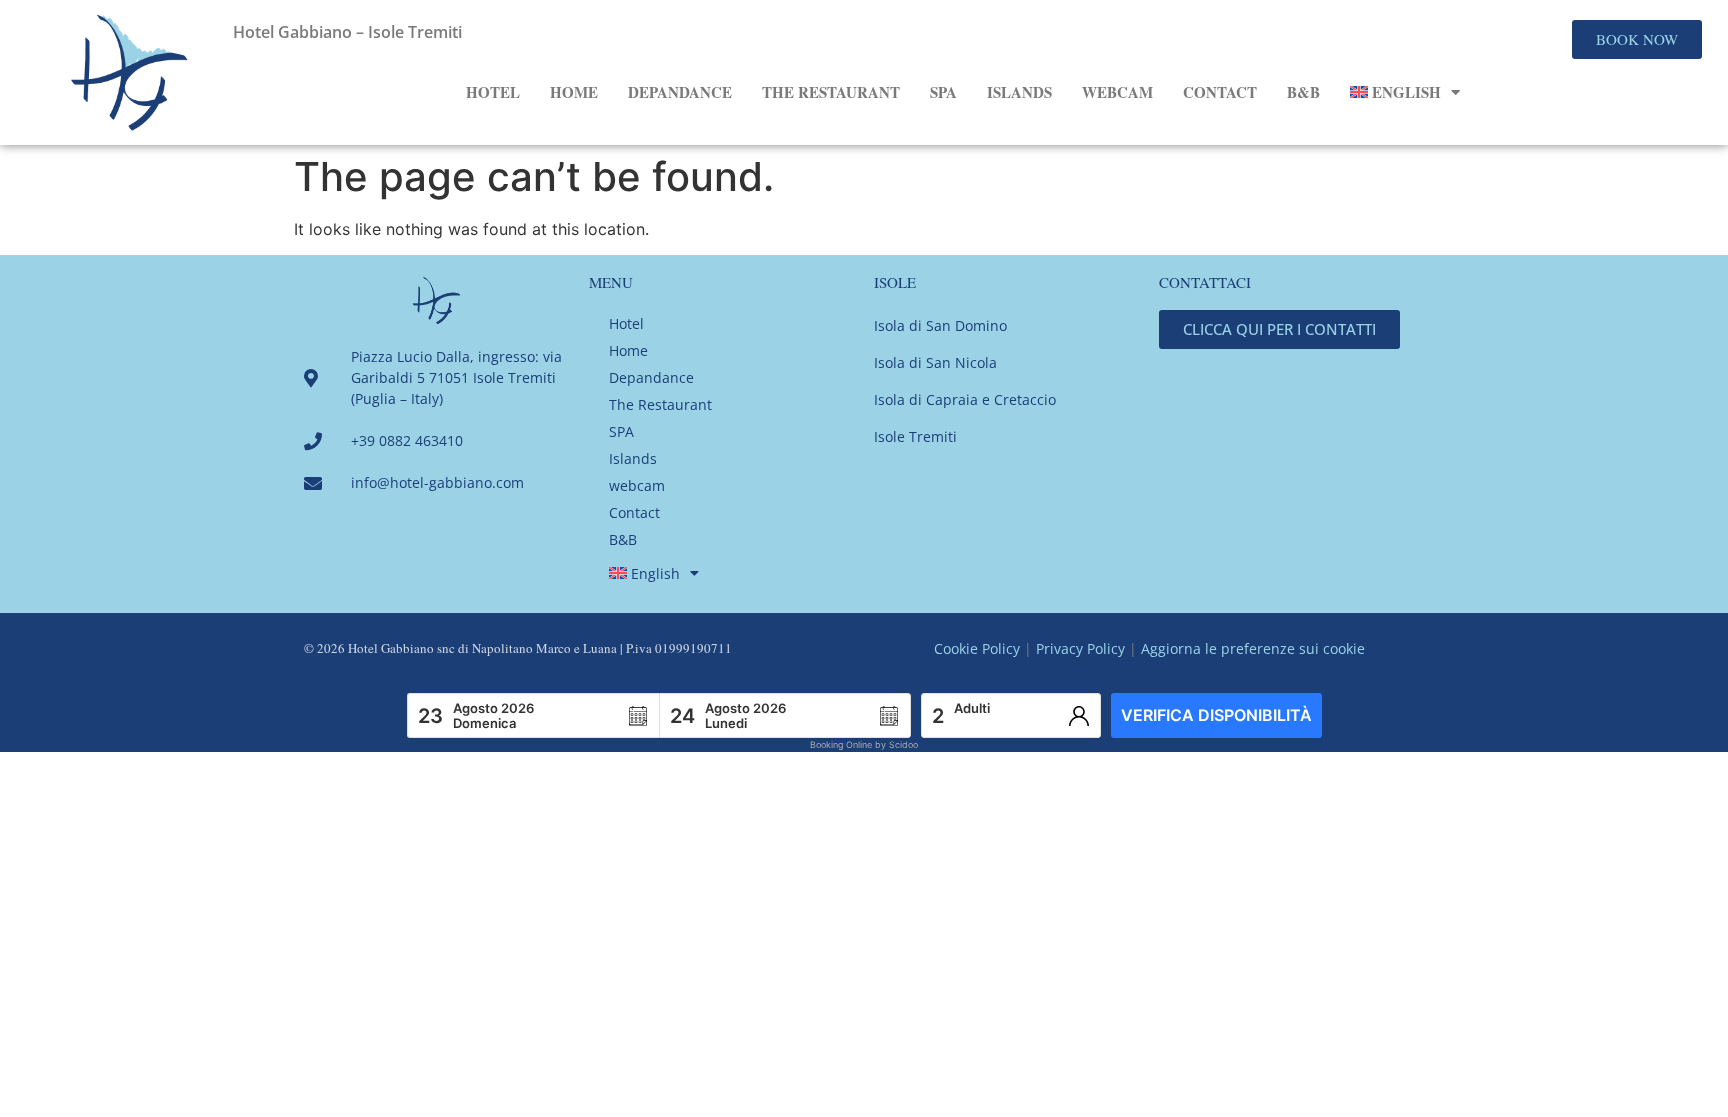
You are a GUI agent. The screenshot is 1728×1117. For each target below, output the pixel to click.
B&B (1303, 92)
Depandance (680, 92)
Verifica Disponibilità (1216, 715)
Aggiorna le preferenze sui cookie (1253, 648)
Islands (1019, 92)
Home (574, 92)
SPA (943, 92)
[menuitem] (1405, 92)
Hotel (493, 92)
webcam (1117, 92)
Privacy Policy (1080, 648)
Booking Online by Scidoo (864, 744)
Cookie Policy (977, 648)
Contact (1220, 92)
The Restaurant (831, 92)
